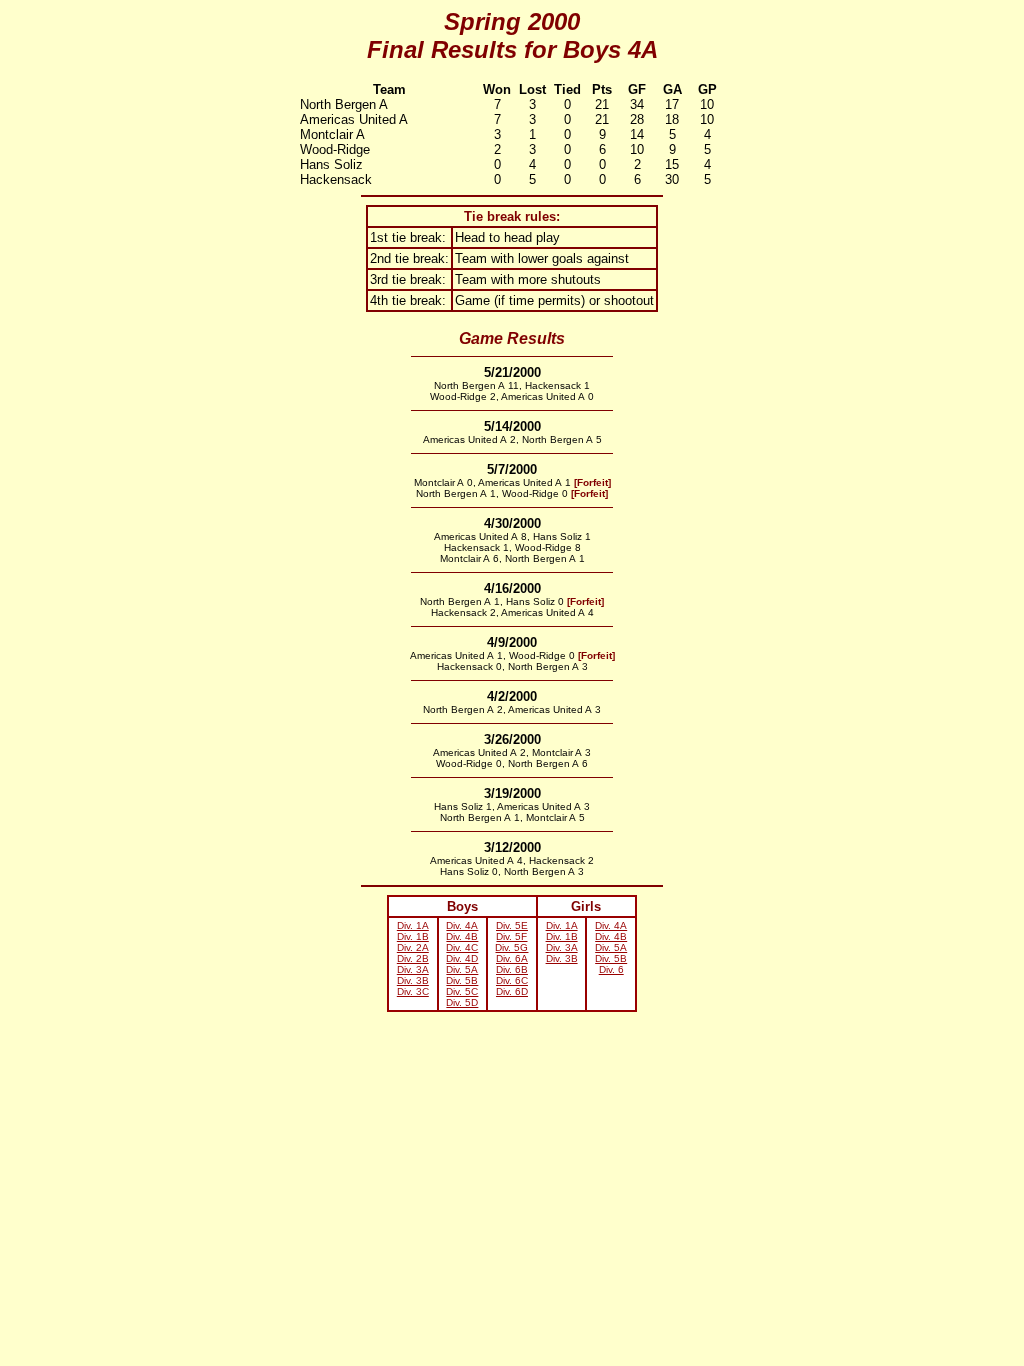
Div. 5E (512, 925)
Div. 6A (512, 958)
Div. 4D (462, 958)
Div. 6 (611, 969)
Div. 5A (462, 969)
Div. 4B (462, 936)
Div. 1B (413, 936)
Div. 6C (512, 980)
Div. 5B (462, 980)
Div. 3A (413, 969)
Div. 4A (462, 925)
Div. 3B (413, 980)
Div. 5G (511, 947)
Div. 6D (512, 991)
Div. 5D (462, 1002)
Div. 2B (413, 958)
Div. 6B (512, 969)
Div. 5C (462, 991)
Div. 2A (413, 947)
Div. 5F (511, 936)
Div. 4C (462, 947)
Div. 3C (413, 991)
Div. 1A (413, 925)
